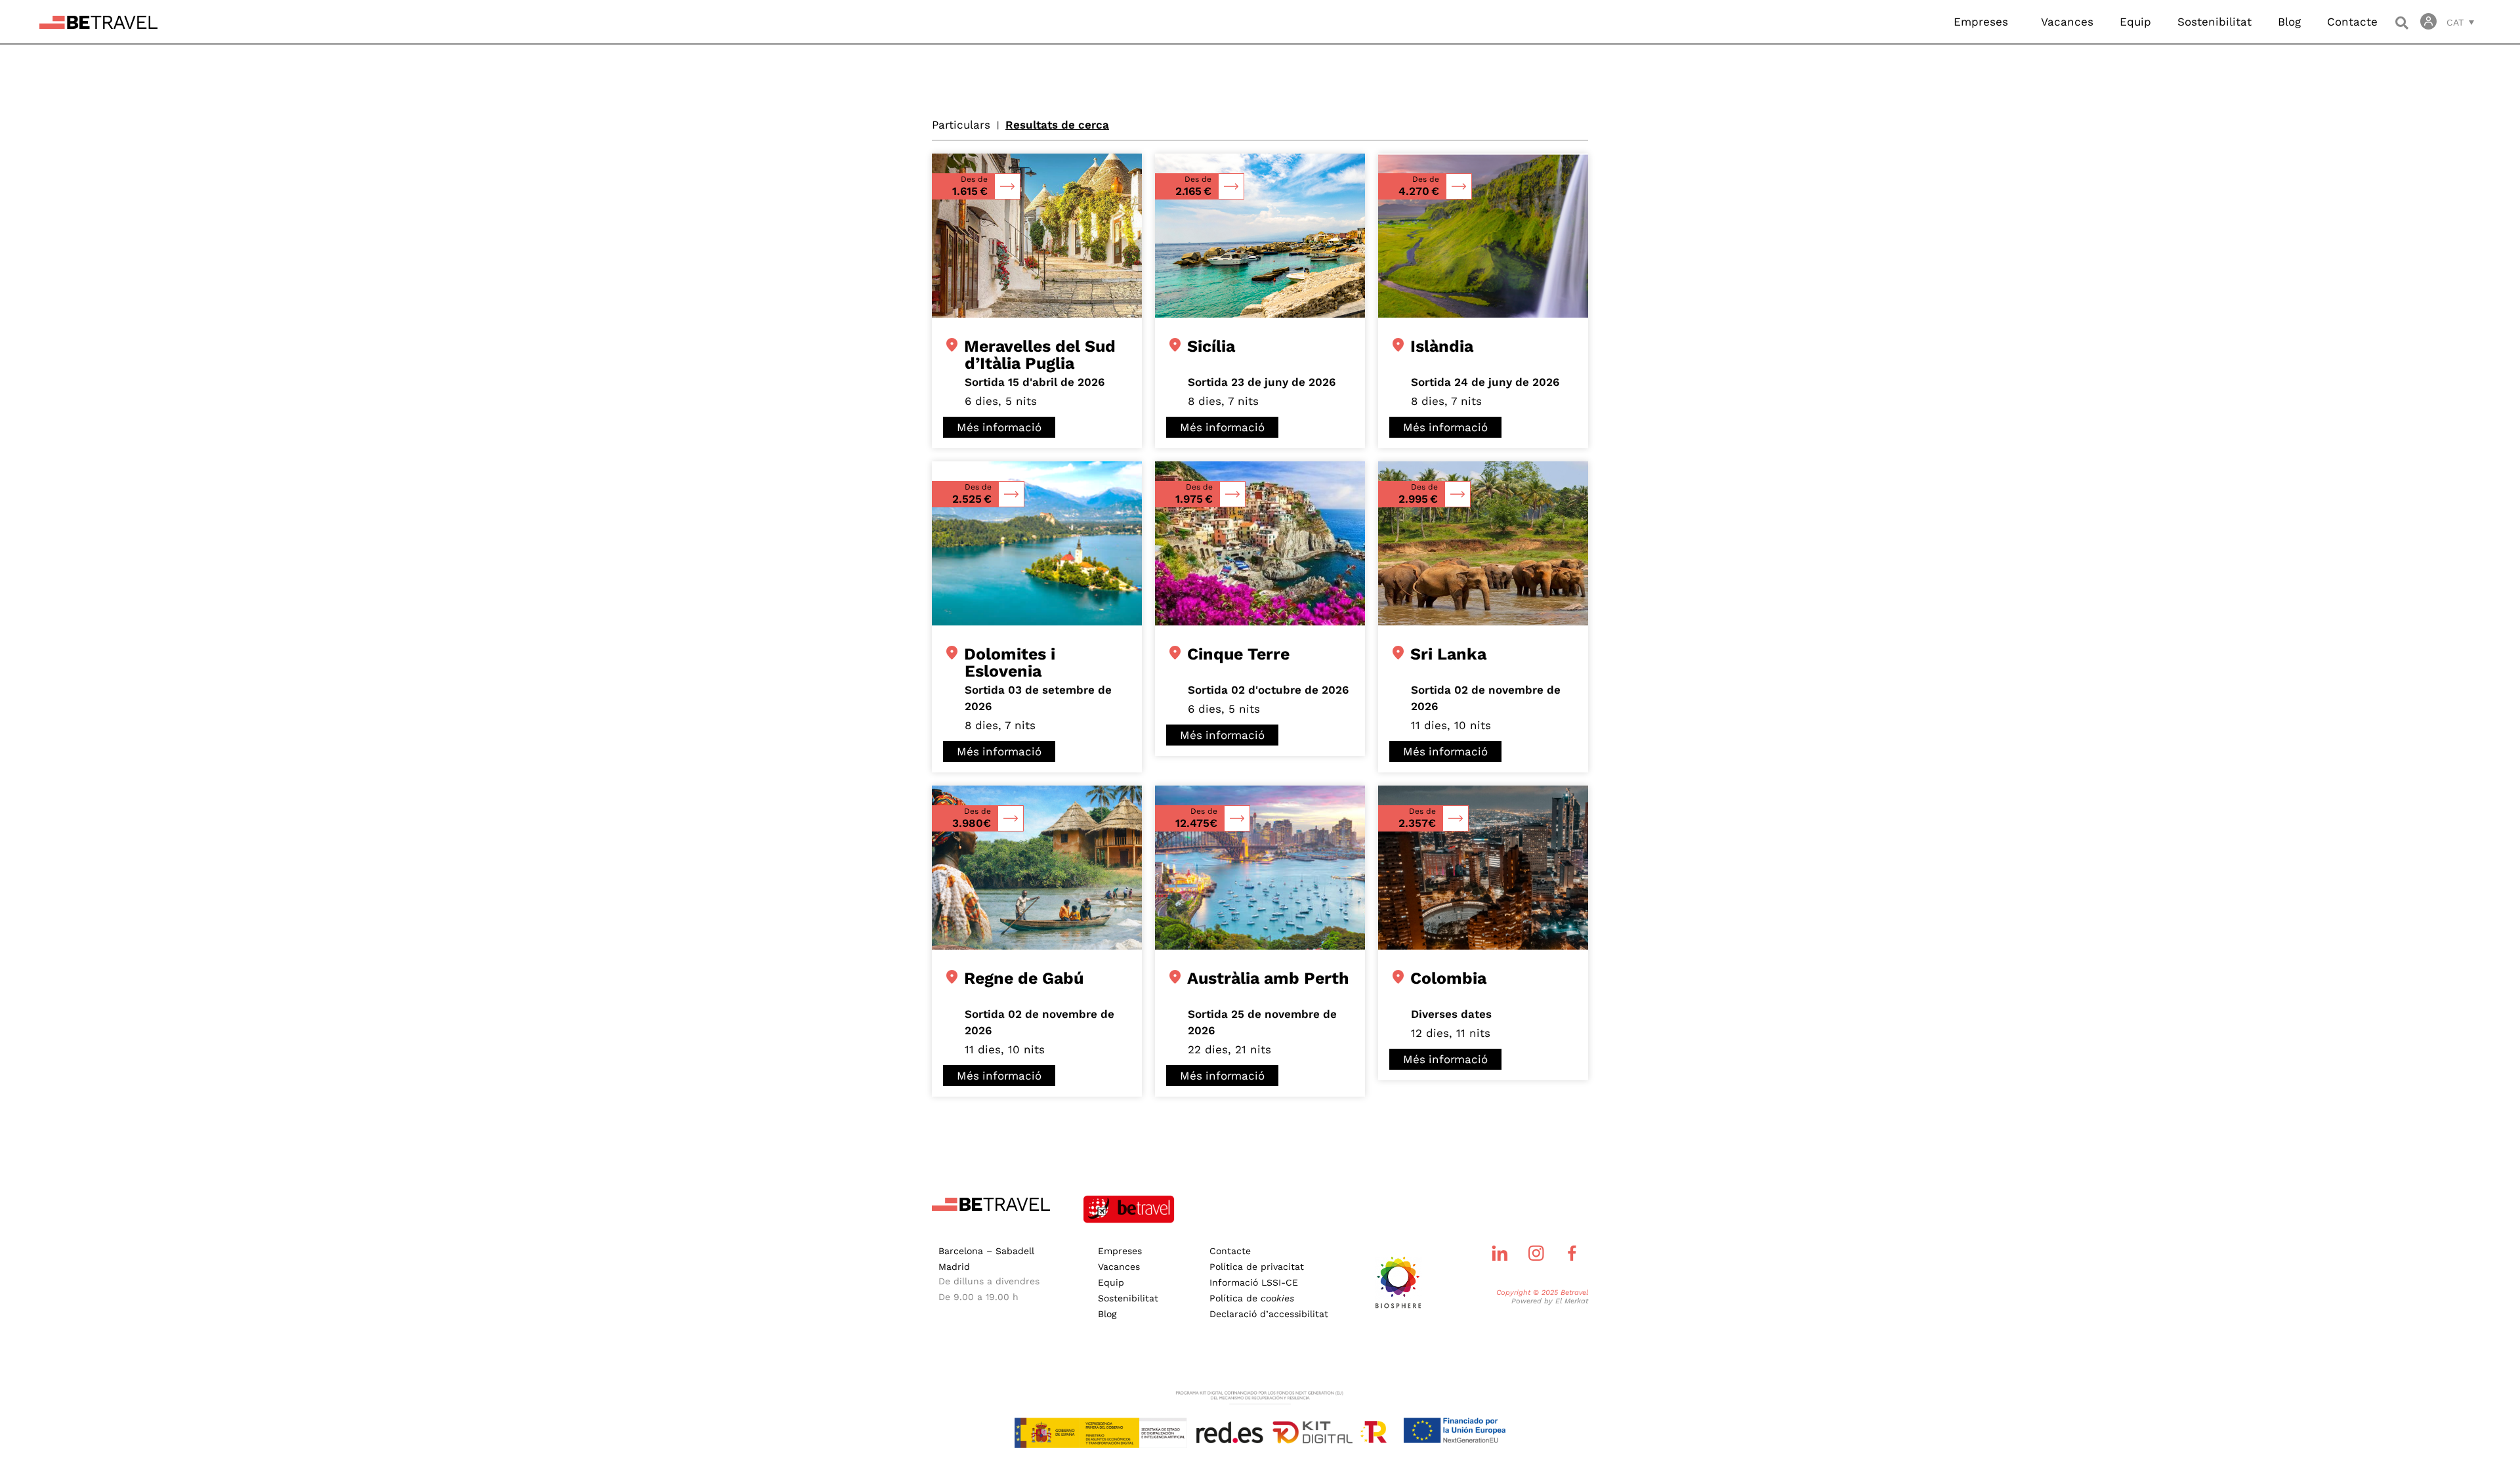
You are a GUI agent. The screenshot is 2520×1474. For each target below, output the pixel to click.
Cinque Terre (1239, 654)
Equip (2135, 22)
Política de (1252, 1298)
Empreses (1981, 22)
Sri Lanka (1449, 654)
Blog (2289, 22)
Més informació (999, 427)
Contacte (2352, 22)
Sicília (1211, 346)
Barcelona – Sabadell (986, 1251)
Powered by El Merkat (1550, 1301)
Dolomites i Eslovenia (1010, 663)
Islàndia (1442, 346)
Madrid (954, 1267)
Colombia (1449, 978)
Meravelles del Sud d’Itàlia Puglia (1040, 355)
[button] (2402, 23)
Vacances (2067, 22)
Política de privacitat (1257, 1267)
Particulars (961, 125)
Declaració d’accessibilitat (1269, 1314)
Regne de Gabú (1024, 978)
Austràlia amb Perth (1269, 978)
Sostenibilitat (2215, 22)
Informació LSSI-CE (1254, 1282)
